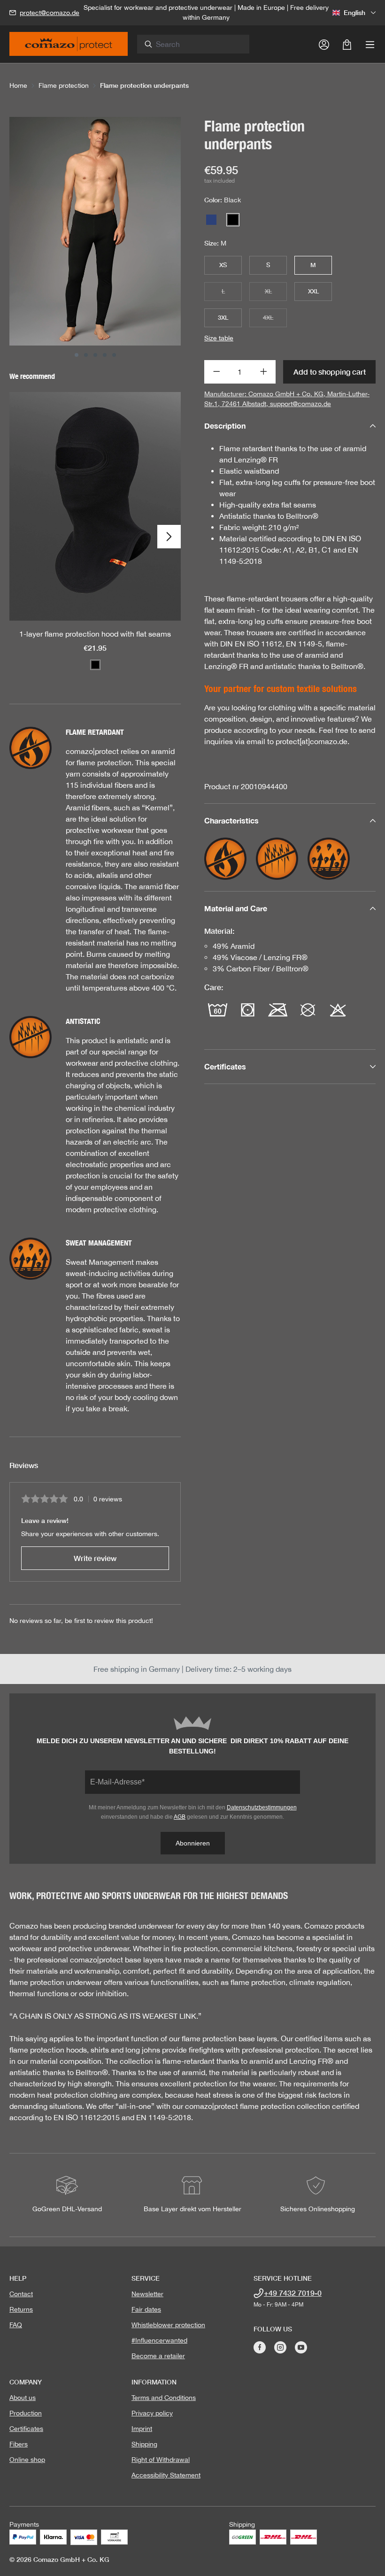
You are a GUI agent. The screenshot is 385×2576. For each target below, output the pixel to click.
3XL (223, 317)
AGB (180, 1817)
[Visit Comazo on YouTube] (301, 2347)
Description (225, 426)
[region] (95, 237)
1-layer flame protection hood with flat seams (95, 634)
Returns (21, 2309)
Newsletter (147, 2294)
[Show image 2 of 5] (86, 355)
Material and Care (236, 908)
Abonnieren (193, 1843)
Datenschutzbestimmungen (262, 1807)
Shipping (144, 2444)
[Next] (169, 537)
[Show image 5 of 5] (114, 355)
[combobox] (199, 44)
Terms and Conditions (164, 2398)
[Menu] (370, 44)
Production (26, 2413)
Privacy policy (152, 2413)
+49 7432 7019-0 (293, 2293)
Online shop (27, 2460)
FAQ (16, 2325)
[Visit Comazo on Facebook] (260, 2347)
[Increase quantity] (264, 372)
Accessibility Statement (166, 2475)
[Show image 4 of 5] (105, 355)
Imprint (142, 2429)
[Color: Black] (95, 665)
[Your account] (324, 44)
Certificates (26, 2429)
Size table (219, 338)
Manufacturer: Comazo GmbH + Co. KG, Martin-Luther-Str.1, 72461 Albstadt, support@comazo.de (287, 399)
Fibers (19, 2444)
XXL (313, 291)
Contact (21, 2294)
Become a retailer (158, 2356)
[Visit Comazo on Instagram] (280, 2347)
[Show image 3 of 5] (95, 355)
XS (223, 265)
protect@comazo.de (50, 13)
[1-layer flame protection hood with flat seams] (95, 506)
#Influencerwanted (159, 2340)
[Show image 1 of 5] (77, 355)
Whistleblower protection (168, 2325)
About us (23, 2398)
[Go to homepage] (69, 47)
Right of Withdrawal (161, 2460)
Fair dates (146, 2309)
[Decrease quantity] (216, 372)
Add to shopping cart (330, 372)
